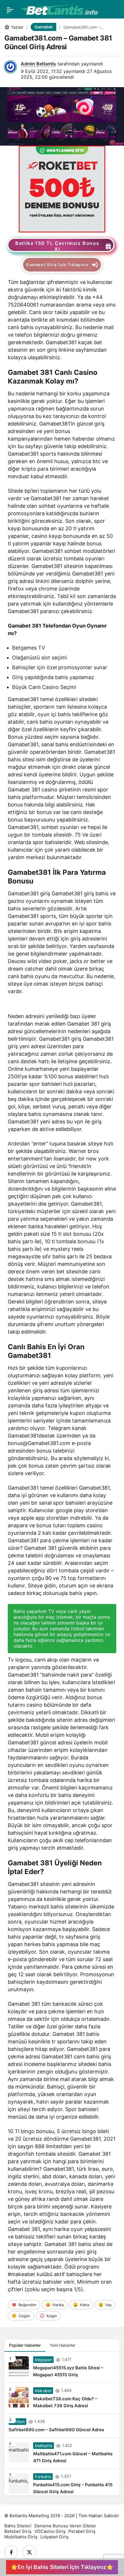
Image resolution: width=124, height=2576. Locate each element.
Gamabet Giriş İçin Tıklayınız (57, 265)
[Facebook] (11, 2552)
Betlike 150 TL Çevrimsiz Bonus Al (57, 246)
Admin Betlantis (38, 64)
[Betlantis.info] (59, 10)
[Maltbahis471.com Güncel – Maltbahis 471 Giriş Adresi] (62, 2453)
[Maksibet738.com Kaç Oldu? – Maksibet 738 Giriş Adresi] (62, 2398)
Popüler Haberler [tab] (25, 2345)
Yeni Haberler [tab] (63, 2345)
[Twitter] (29, 2552)
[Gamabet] (62, 188)
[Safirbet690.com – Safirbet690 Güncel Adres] (62, 2426)
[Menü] (10, 10)
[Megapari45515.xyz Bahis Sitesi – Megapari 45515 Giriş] (62, 2367)
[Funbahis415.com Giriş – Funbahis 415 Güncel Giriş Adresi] (62, 2482)
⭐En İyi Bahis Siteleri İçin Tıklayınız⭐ (62, 2567)
